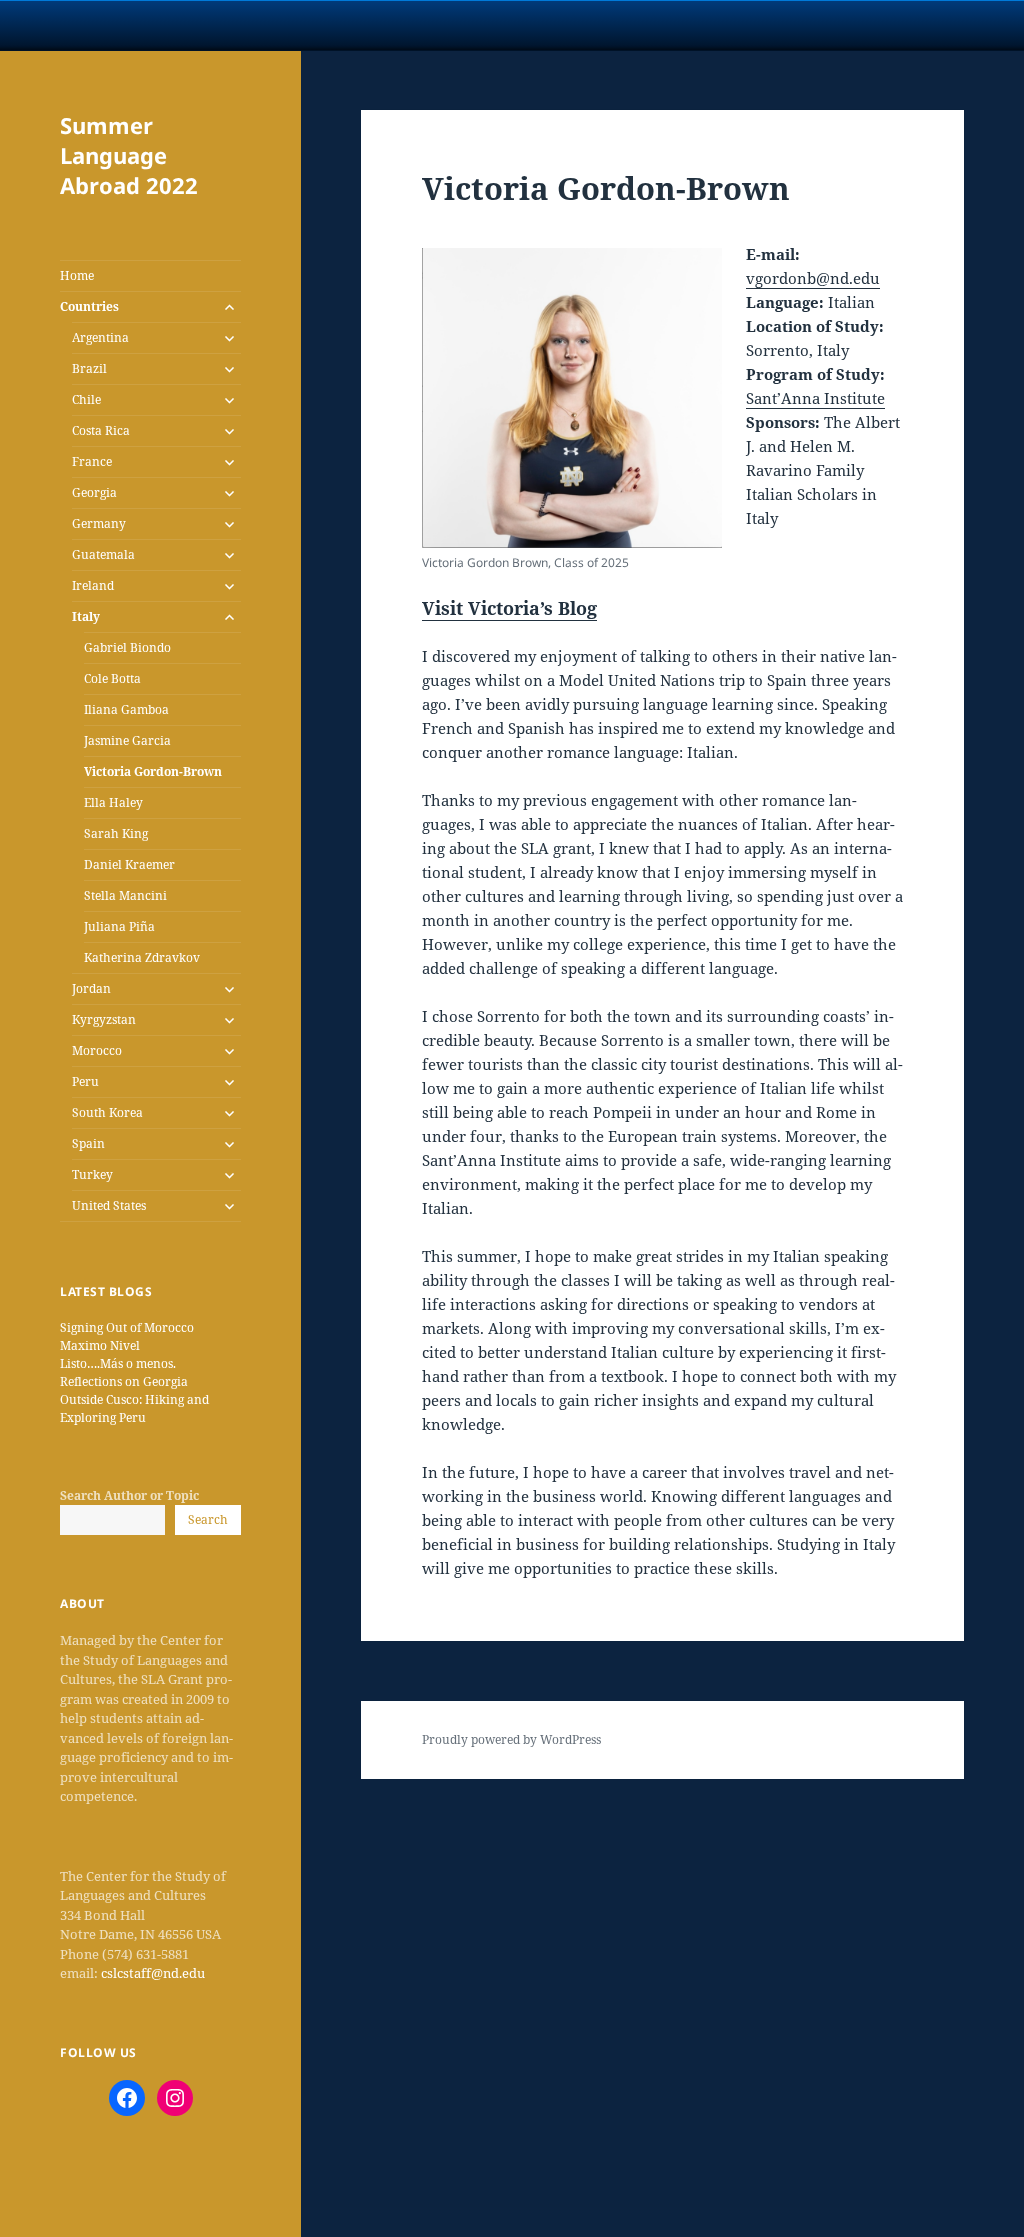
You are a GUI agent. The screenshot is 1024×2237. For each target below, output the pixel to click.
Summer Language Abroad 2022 (129, 155)
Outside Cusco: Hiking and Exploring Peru (134, 1408)
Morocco (97, 1050)
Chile (86, 399)
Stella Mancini (125, 895)
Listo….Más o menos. (118, 1363)
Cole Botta (112, 678)
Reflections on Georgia (124, 1381)
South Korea (107, 1112)
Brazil (89, 368)
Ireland (93, 585)
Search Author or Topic (129, 1495)
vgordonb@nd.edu (813, 278)
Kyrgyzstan (104, 1019)
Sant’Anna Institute (815, 398)
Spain (88, 1143)
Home (77, 275)
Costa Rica (101, 430)
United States (109, 1205)
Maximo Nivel (100, 1345)
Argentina (100, 337)
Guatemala (103, 554)
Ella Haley (113, 802)
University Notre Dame (182, 25)
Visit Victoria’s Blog (509, 608)
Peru (85, 1081)
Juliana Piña (119, 926)
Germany (99, 523)
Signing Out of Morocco (127, 1327)
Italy (86, 616)
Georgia (94, 492)
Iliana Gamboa (126, 709)
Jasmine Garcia (127, 740)
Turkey (92, 1174)
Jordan (91, 988)
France (92, 461)
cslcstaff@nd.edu (153, 1973)
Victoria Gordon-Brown (153, 771)
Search (208, 1519)
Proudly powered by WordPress (511, 1739)
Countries (89, 306)
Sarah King (116, 833)
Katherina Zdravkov (142, 957)
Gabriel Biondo (127, 647)
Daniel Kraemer (129, 864)
